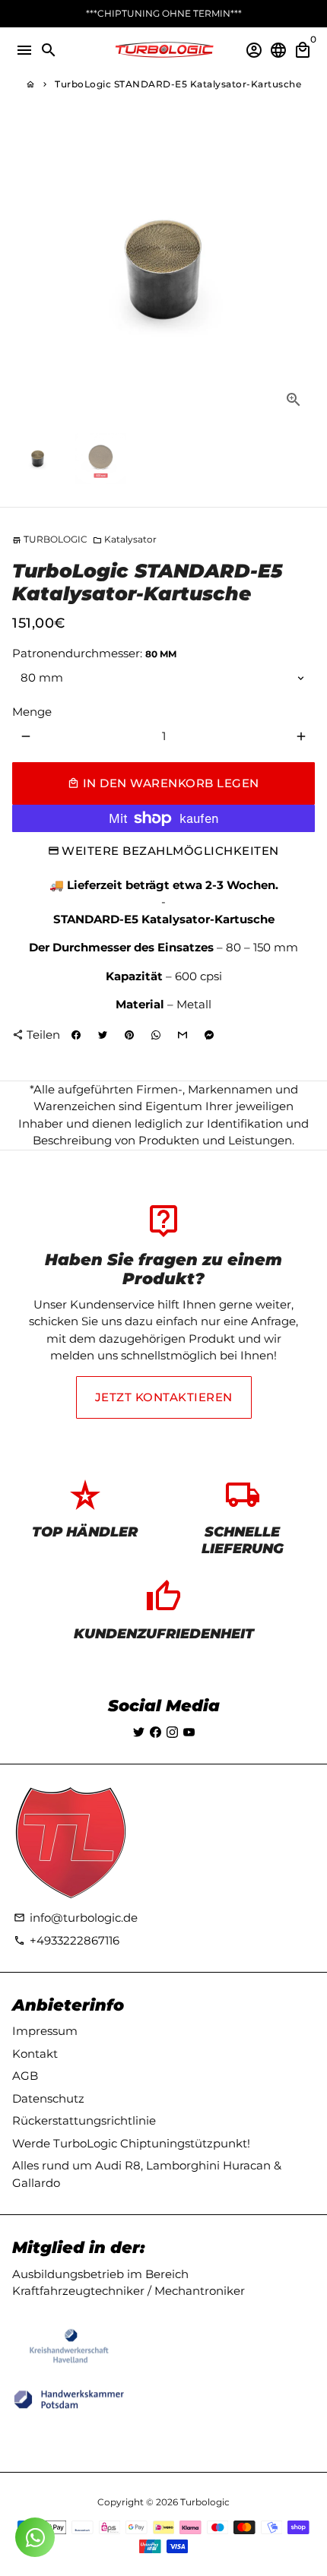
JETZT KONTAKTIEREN (164, 1397)
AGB (25, 2076)
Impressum (45, 2031)
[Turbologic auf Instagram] (172, 1732)
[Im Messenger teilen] (209, 1036)
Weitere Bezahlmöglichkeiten (170, 851)
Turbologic (205, 2502)
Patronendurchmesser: (94, 653)
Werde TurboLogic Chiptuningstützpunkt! (131, 2143)
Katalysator (125, 539)
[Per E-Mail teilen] (183, 1036)
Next (301, 270)
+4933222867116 (67, 1940)
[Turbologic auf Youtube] (189, 1732)
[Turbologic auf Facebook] (156, 1732)
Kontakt (35, 2054)
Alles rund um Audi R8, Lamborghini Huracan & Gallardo (147, 2174)
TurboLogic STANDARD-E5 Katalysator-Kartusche (178, 84)
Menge (32, 712)
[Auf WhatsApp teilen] (156, 1036)
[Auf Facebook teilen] (76, 1036)
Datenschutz (48, 2098)
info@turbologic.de (76, 1918)
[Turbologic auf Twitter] (139, 1732)
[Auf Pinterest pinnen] (129, 1036)
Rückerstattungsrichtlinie (84, 2120)
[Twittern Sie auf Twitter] (103, 1036)
